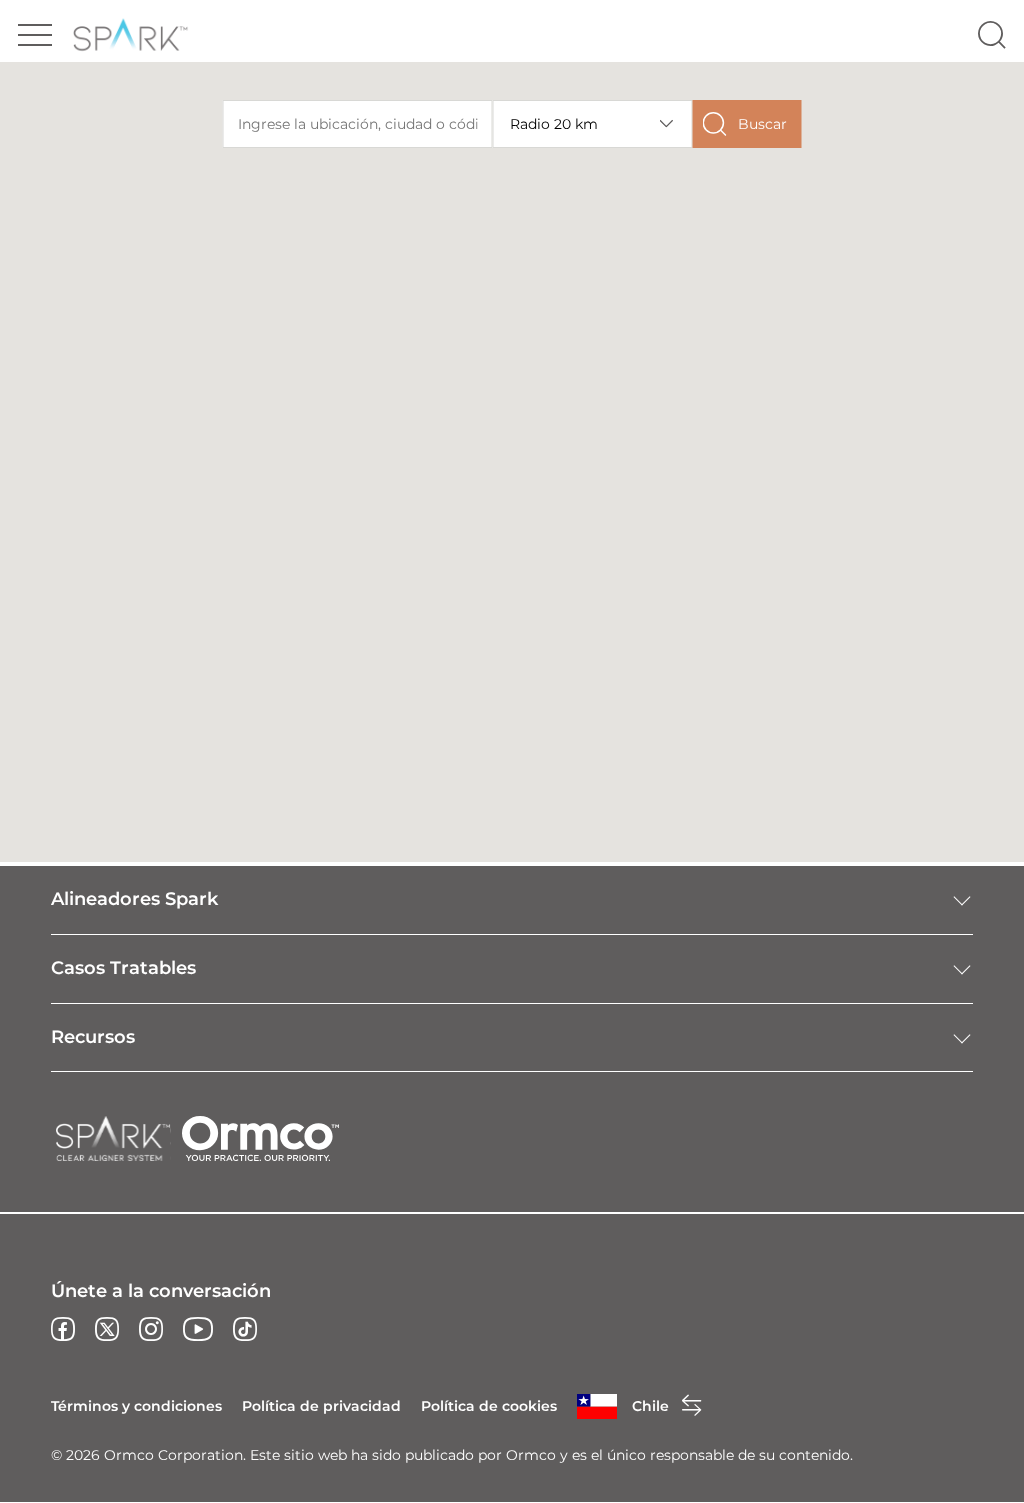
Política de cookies (489, 1406)
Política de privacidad (321, 1406)
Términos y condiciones (136, 1406)
